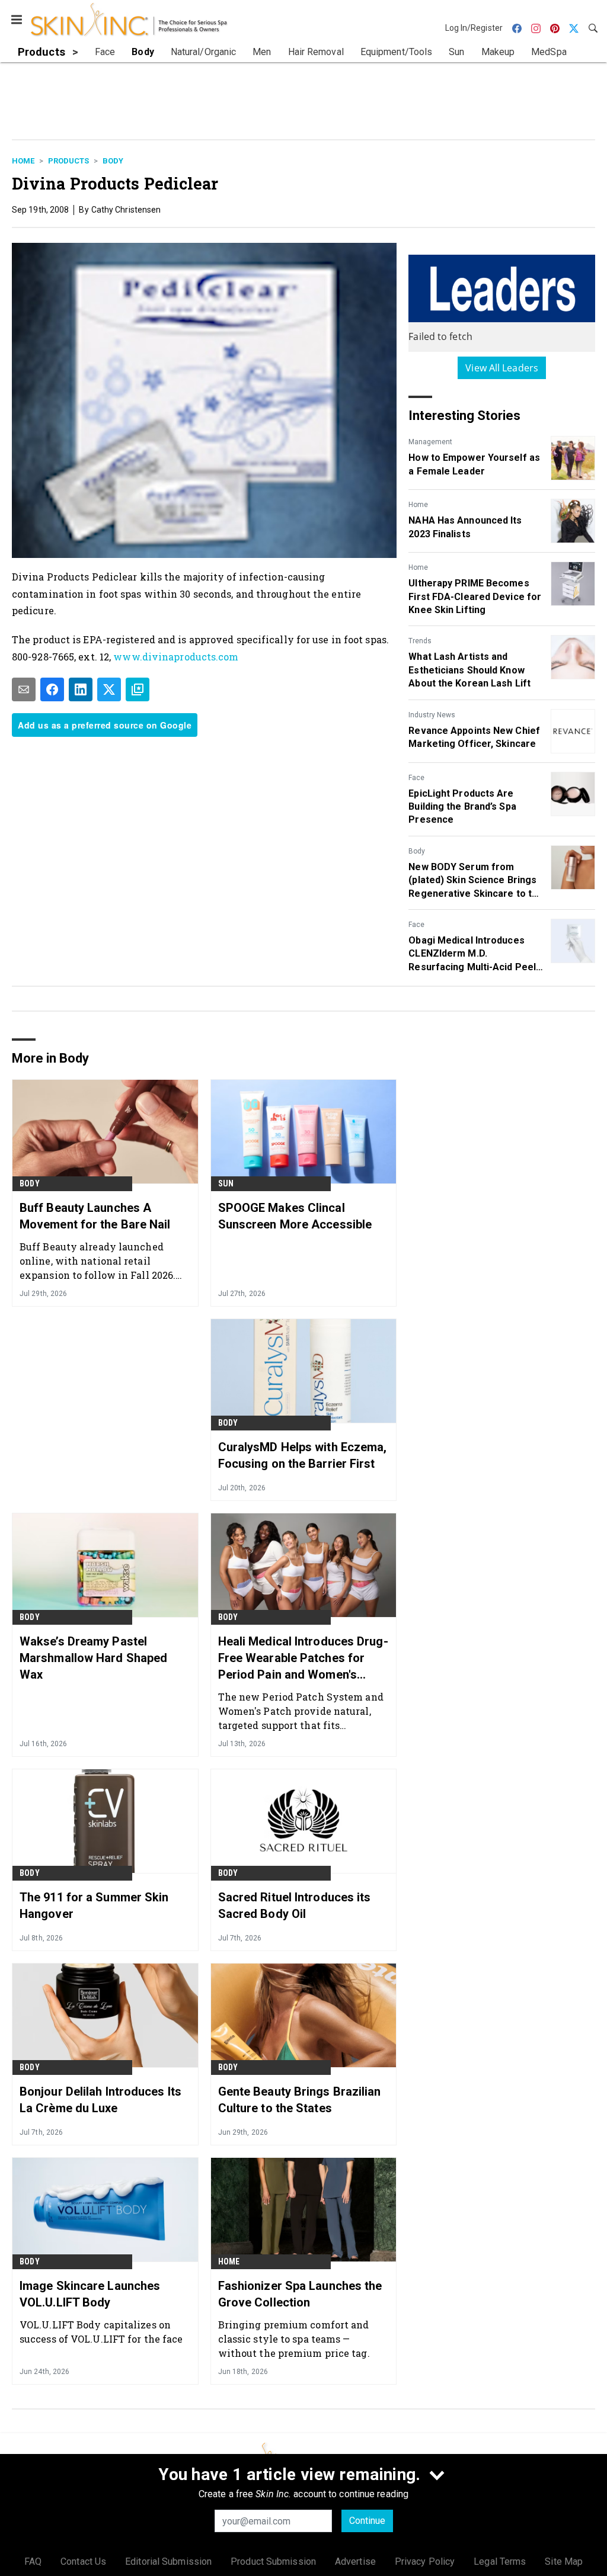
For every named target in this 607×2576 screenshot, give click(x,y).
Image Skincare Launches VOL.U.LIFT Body (90, 2294)
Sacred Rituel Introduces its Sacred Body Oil (295, 1905)
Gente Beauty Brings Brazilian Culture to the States (300, 2100)
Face (416, 778)
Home (23, 161)
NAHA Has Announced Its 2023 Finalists (465, 527)
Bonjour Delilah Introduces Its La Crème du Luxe (100, 2100)
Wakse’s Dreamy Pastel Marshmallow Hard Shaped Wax (93, 1658)
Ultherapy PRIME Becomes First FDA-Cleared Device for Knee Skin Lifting (475, 596)
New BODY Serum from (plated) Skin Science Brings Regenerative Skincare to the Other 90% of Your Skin (476, 881)
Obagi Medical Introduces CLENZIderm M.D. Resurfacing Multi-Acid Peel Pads (472, 954)
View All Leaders (502, 368)
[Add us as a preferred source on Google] (138, 689)
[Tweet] (109, 689)
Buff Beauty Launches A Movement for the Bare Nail (95, 1216)
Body (113, 161)
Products (68, 161)
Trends (420, 641)
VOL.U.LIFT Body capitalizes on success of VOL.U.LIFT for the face (101, 2332)
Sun (226, 1183)
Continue (367, 2521)
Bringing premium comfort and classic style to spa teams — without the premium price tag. (294, 2339)
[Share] (52, 689)
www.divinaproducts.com (176, 657)
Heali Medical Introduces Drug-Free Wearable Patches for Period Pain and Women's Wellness (303, 1658)
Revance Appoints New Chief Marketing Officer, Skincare (474, 737)
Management (430, 442)
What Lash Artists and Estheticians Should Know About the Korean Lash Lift (469, 670)
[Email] (24, 689)
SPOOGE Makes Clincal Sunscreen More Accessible (295, 1216)
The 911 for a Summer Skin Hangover (94, 1905)
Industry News (432, 715)
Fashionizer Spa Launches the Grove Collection (300, 2294)
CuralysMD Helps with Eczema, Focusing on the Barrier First (303, 1455)
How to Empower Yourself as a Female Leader (474, 464)
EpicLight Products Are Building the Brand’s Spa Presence (462, 807)
